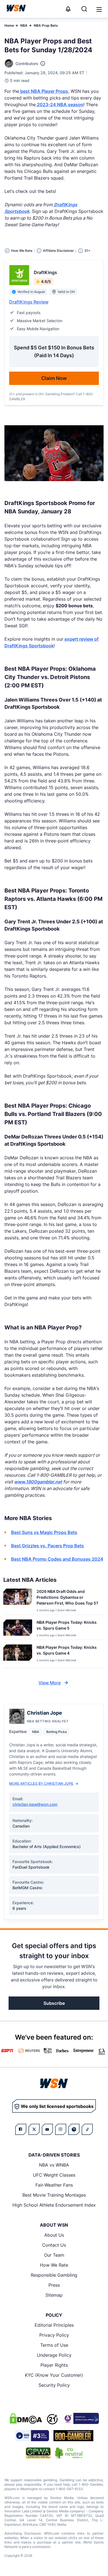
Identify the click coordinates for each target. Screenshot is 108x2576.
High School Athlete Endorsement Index (54, 2205)
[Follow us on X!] (34, 2129)
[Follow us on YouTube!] (47, 2129)
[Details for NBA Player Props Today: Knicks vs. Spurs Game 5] (18, 1628)
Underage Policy (54, 2355)
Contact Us (54, 2245)
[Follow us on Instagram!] (61, 2129)
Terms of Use (54, 2345)
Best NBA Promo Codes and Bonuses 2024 (57, 1559)
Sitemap (54, 2295)
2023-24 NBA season (60, 105)
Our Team (54, 2255)
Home (9, 25)
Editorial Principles (54, 2325)
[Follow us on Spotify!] (74, 2129)
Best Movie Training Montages (54, 2195)
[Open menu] (99, 9)
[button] (99, 9)
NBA (24, 25)
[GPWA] (38, 2453)
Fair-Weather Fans (54, 2185)
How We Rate (54, 2265)
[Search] (84, 9)
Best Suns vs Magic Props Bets (44, 1532)
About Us (54, 2235)
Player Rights (54, 2365)
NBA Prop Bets (46, 25)
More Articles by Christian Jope (41, 1783)
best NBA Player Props (44, 91)
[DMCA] (26, 2418)
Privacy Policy (54, 2335)
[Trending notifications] (68, 9)
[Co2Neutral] (69, 2453)
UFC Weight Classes (54, 2175)
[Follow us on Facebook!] (21, 2129)
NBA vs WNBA (54, 2165)
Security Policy (54, 2385)
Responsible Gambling (54, 2275)
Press (54, 2285)
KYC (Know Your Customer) (54, 2375)
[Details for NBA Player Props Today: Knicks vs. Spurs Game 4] (18, 1655)
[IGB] (81, 2418)
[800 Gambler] (73, 2436)
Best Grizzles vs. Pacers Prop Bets (47, 1546)
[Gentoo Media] (32, 2436)
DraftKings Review (29, 302)
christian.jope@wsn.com (35, 1804)
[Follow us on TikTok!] (87, 2129)
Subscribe (54, 2003)
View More (50, 1683)
